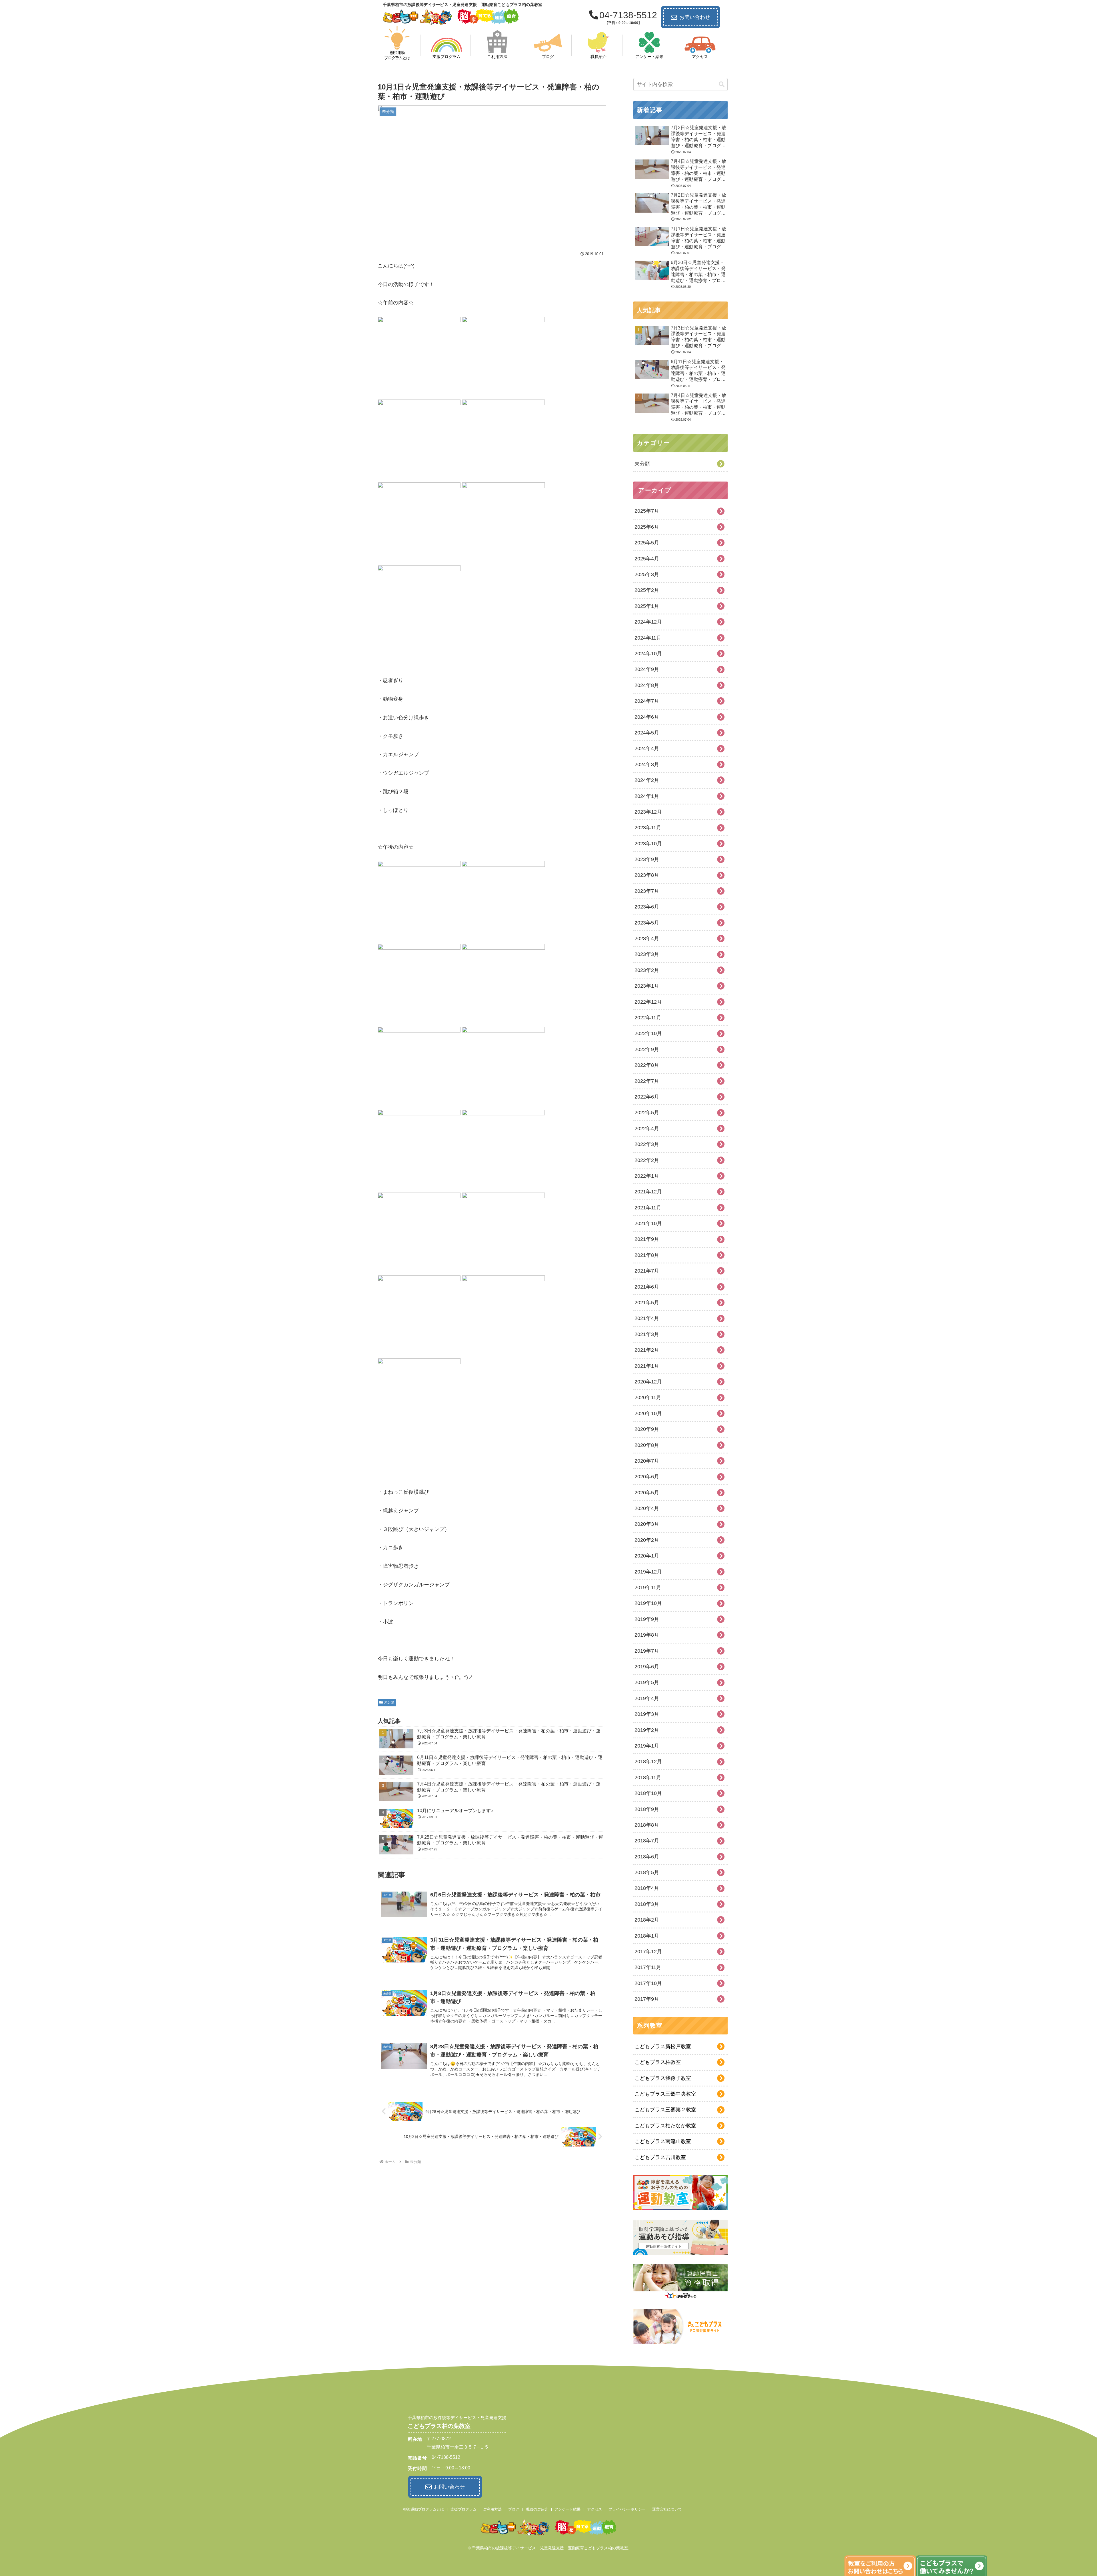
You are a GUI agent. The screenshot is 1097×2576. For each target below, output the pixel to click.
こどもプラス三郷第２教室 (665, 2110)
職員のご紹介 (537, 2509)
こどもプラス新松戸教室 (663, 2046)
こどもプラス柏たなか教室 (665, 2126)
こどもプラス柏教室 (658, 2062)
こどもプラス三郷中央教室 (665, 2094)
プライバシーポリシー (627, 2509)
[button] (722, 84)
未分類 (389, 1702)
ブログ (514, 2509)
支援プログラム (464, 2509)
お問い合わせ (695, 17)
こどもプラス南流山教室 (663, 2141)
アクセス (594, 2509)
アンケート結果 (567, 2509)
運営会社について (667, 2509)
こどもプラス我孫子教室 (663, 2078)
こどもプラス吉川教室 (660, 2157)
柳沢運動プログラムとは (424, 2509)
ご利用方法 (492, 2509)
